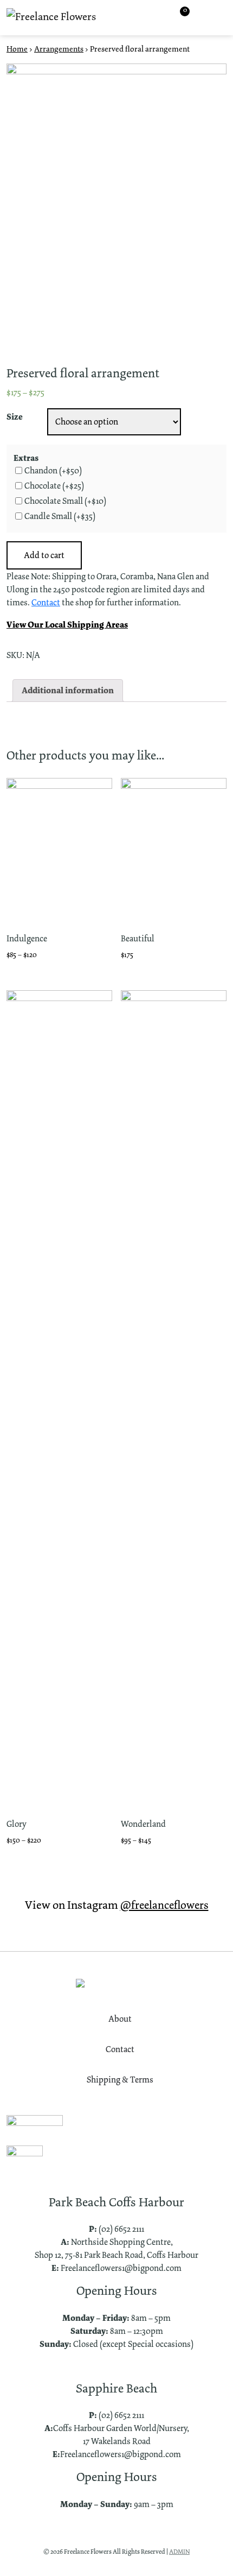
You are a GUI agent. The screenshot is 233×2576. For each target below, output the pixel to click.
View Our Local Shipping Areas (67, 625)
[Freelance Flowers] (51, 18)
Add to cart (44, 555)
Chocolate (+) (54, 486)
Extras (26, 458)
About (120, 2019)
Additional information (68, 690)
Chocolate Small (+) (65, 501)
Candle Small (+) (60, 516)
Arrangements (59, 49)
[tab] (68, 691)
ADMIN (179, 2552)
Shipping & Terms (120, 2080)
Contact (46, 602)
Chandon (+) (53, 471)
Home (17, 49)
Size (15, 417)
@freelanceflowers (164, 1905)
